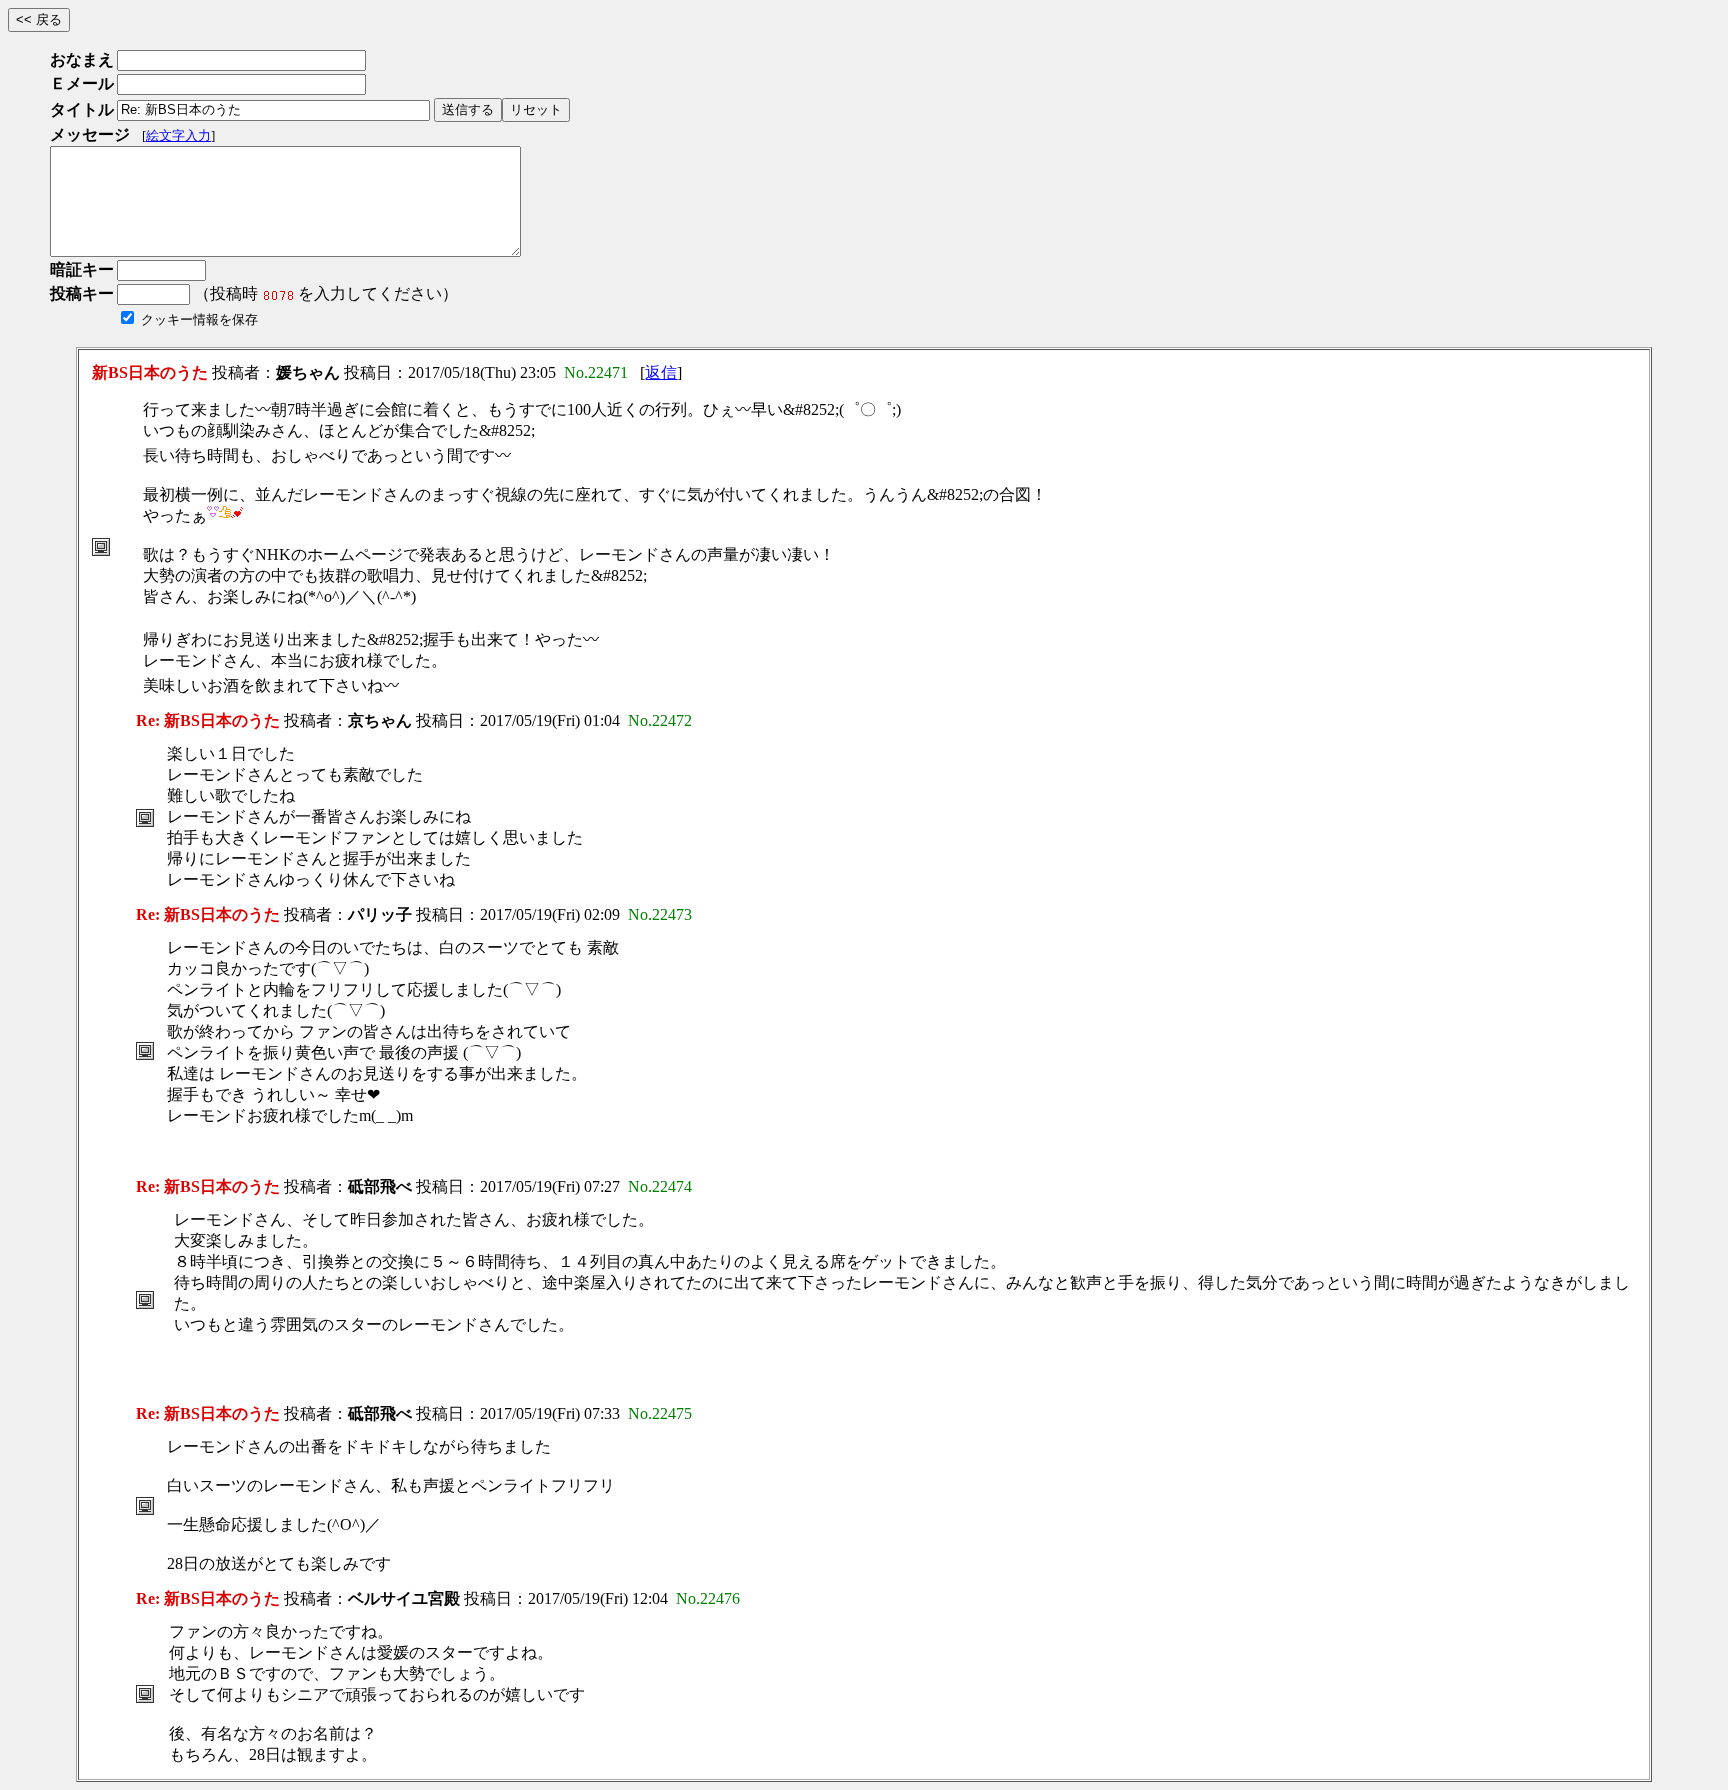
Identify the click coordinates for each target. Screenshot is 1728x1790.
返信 (661, 372)
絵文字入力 (178, 135)
